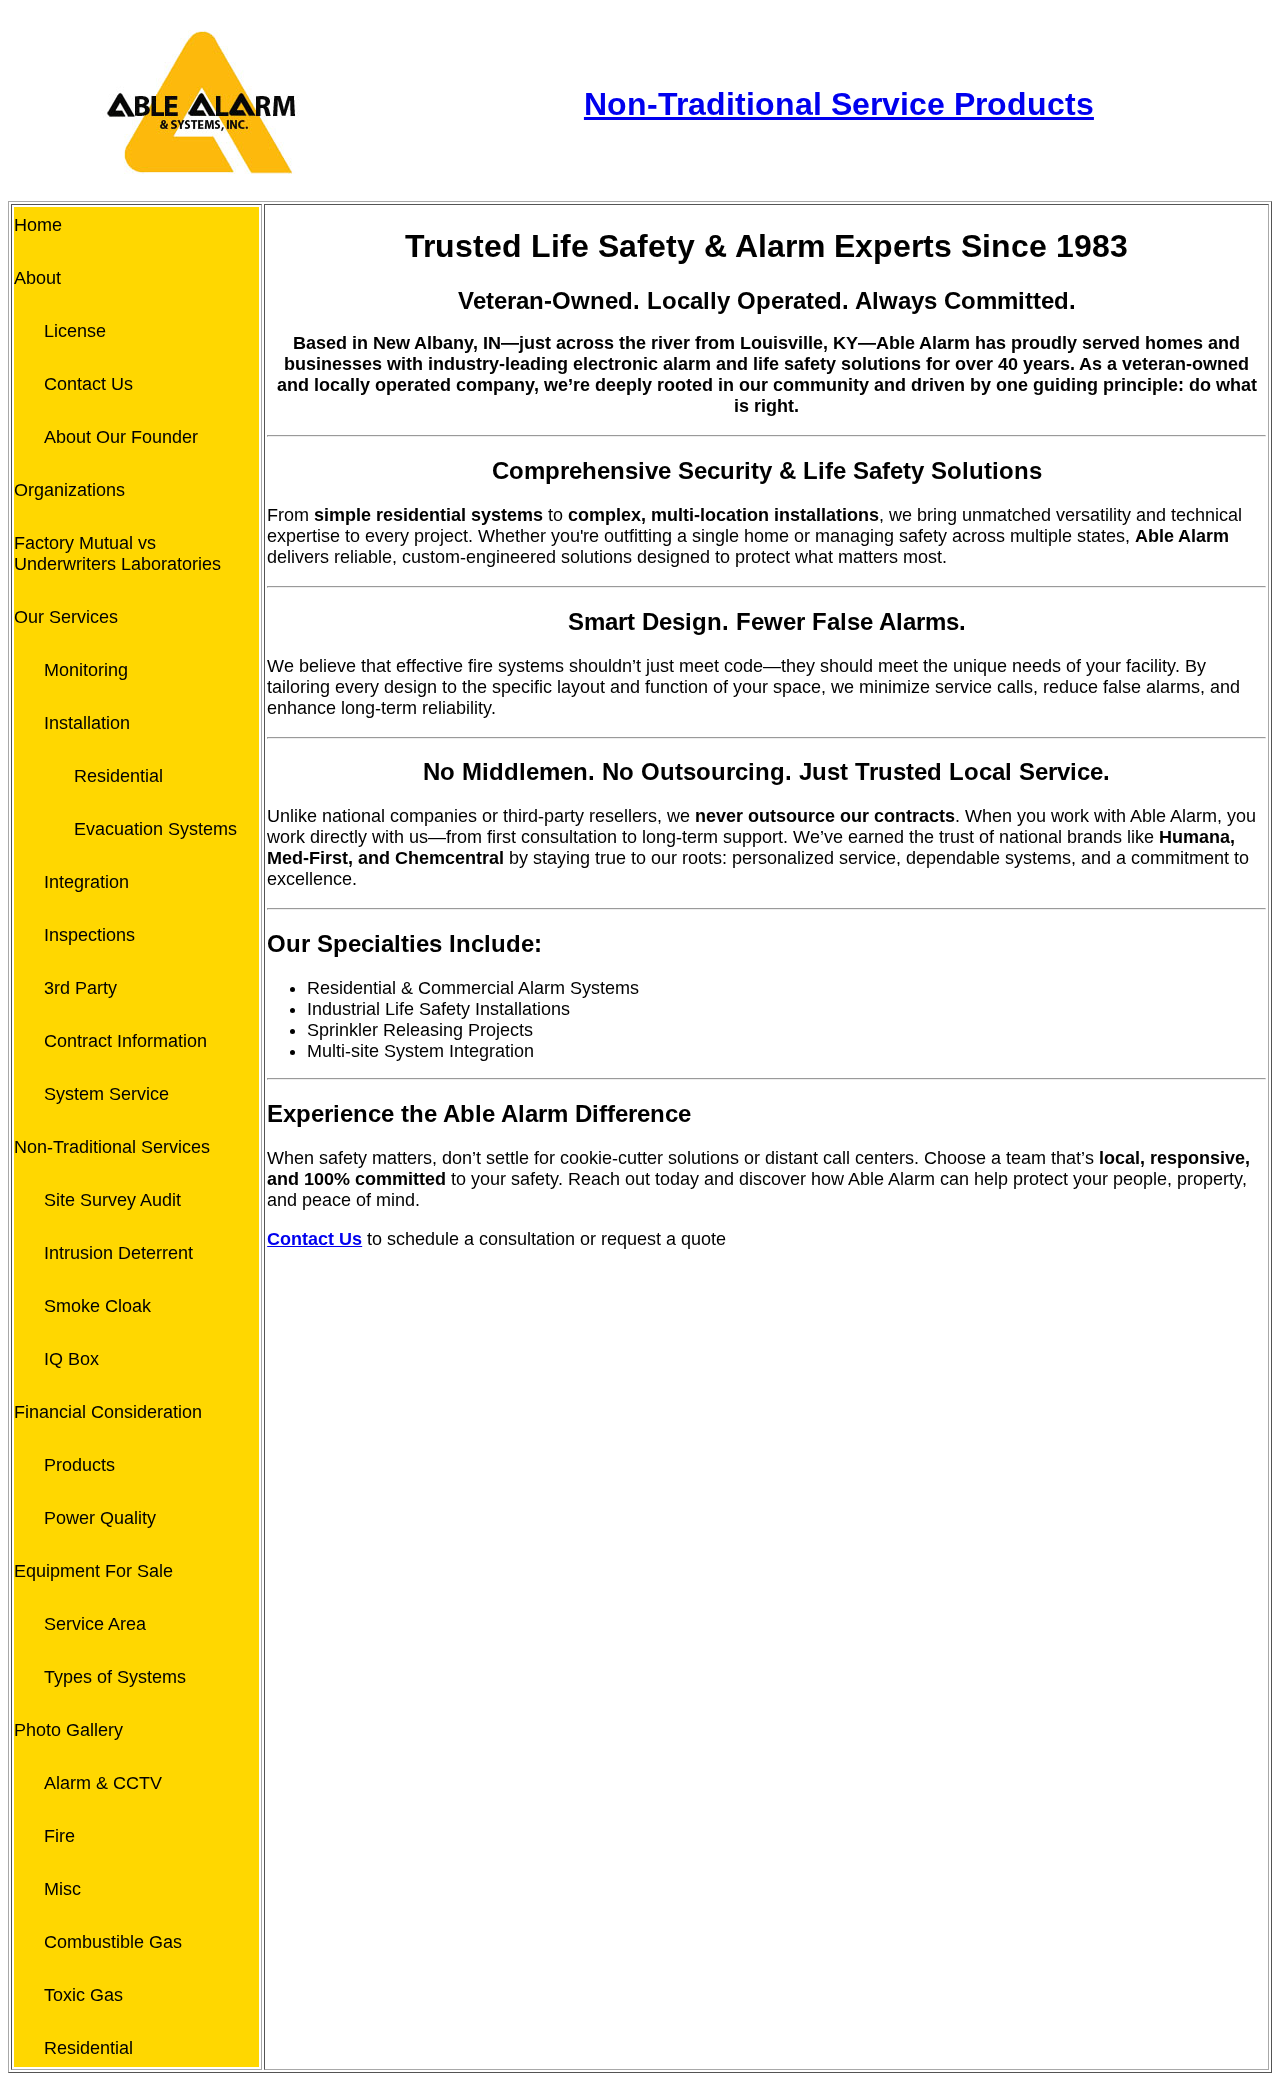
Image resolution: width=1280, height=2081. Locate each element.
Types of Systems (115, 1677)
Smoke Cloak (97, 1306)
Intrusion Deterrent (118, 1253)
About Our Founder (121, 437)
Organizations (69, 490)
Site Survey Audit (112, 1200)
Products (79, 1465)
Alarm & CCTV (103, 1783)
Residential (118, 776)
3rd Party (80, 988)
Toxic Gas (83, 1995)
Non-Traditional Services (112, 1147)
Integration (86, 882)
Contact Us (88, 384)
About (37, 278)
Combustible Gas (113, 1942)
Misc (62, 1889)
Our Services (66, 617)
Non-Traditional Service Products (839, 104)
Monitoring (86, 670)
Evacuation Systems (155, 829)
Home (38, 225)
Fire (59, 1836)
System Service (106, 1094)
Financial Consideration (108, 1412)
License (75, 331)
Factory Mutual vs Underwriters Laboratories (117, 553)
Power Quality (100, 1518)
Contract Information (125, 1041)
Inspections (89, 935)
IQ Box (71, 1359)
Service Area (95, 1624)
